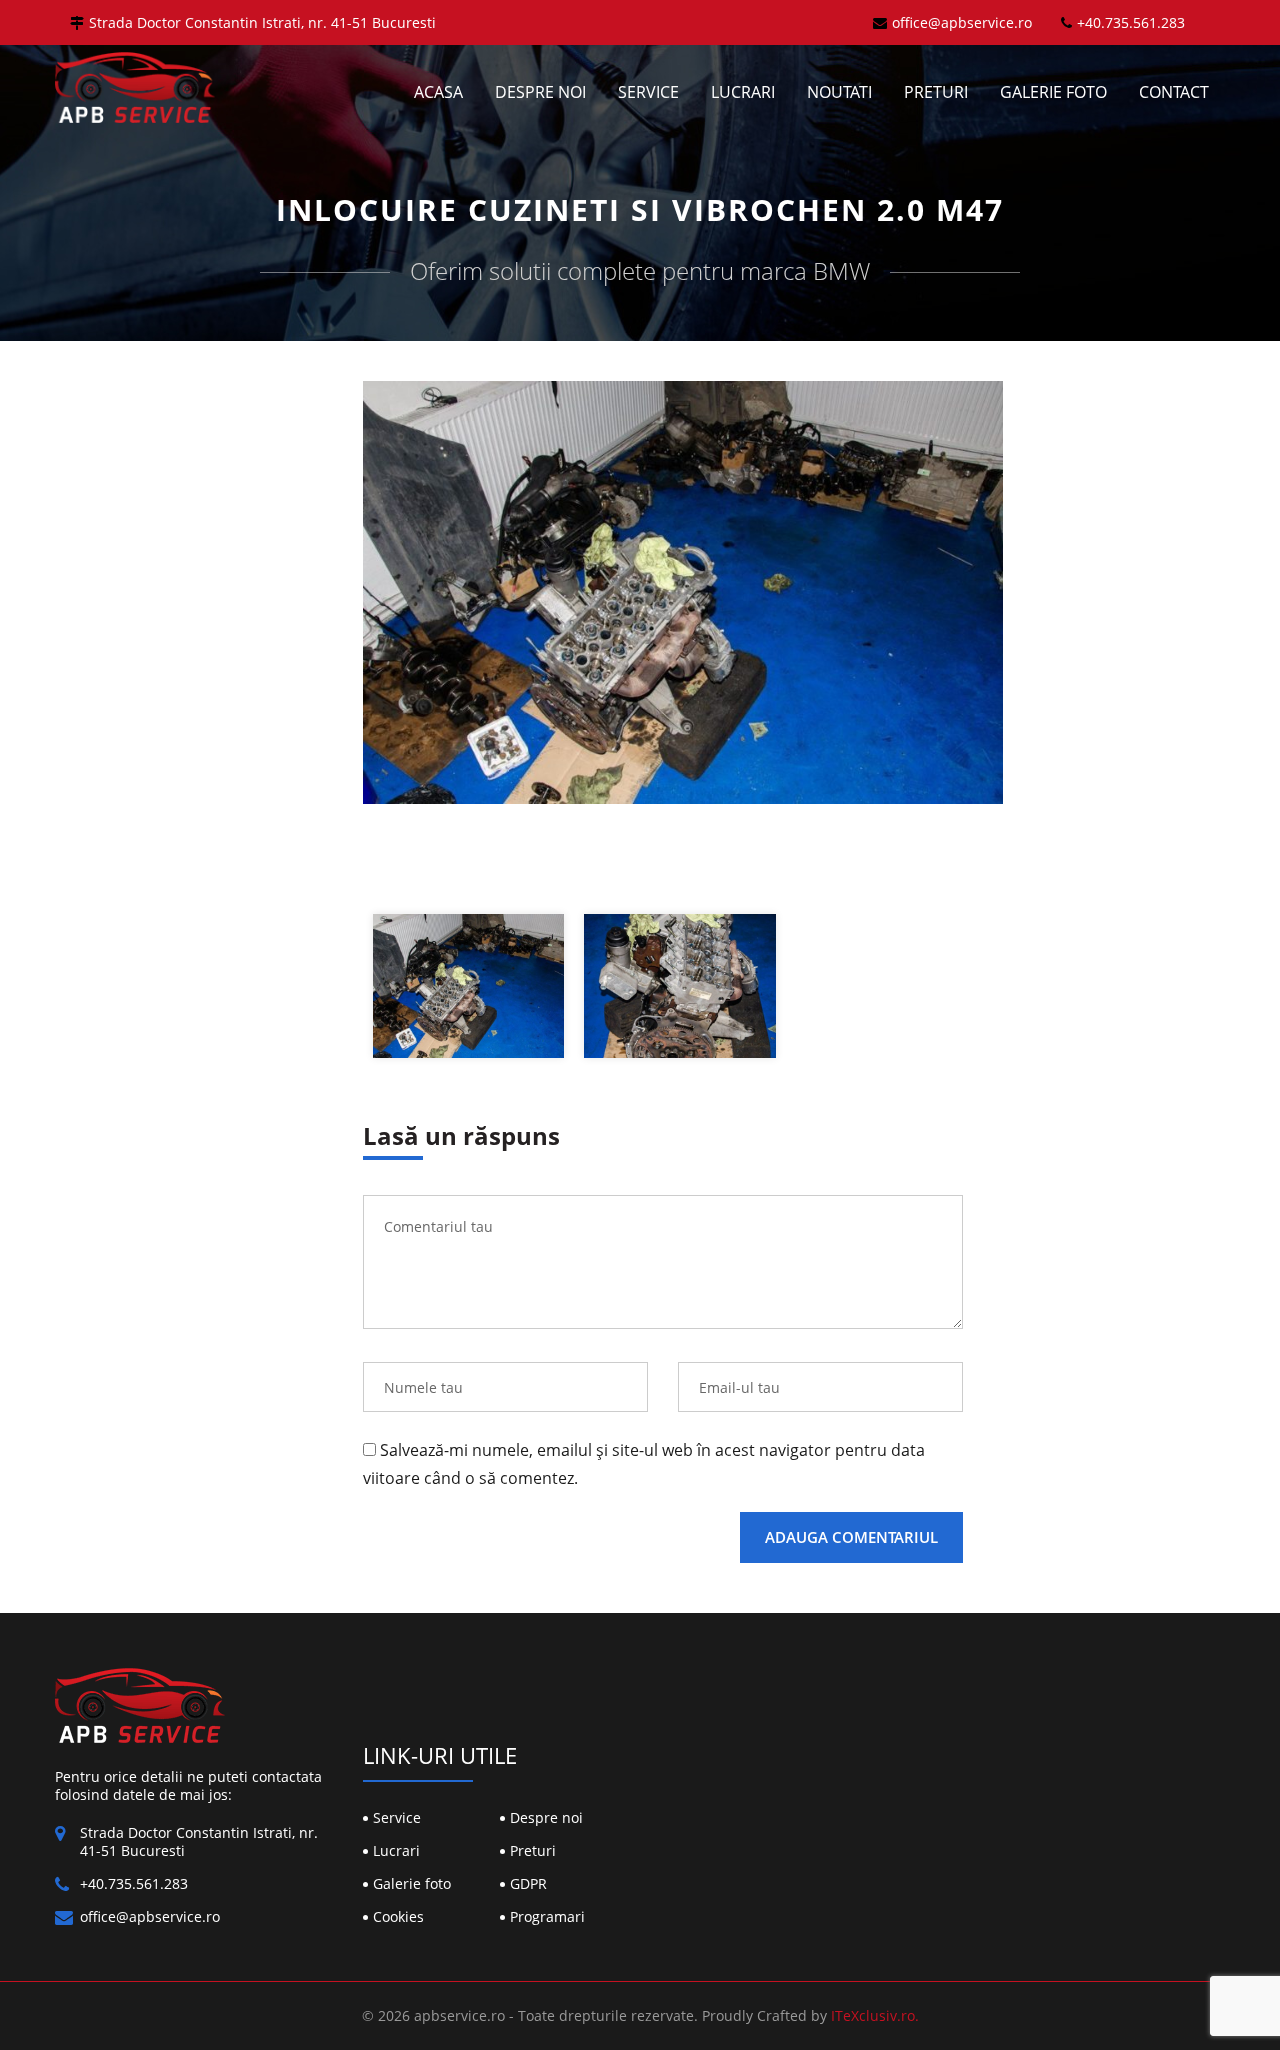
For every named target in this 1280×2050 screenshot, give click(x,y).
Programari (547, 1916)
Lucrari (743, 92)
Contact (1174, 92)
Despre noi (540, 92)
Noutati (839, 92)
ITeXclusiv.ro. (875, 2015)
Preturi (936, 92)
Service (648, 92)
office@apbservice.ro (962, 22)
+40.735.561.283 (1131, 22)
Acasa (438, 92)
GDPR (528, 1883)
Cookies (398, 1916)
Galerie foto (1053, 92)
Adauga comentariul (851, 1537)
